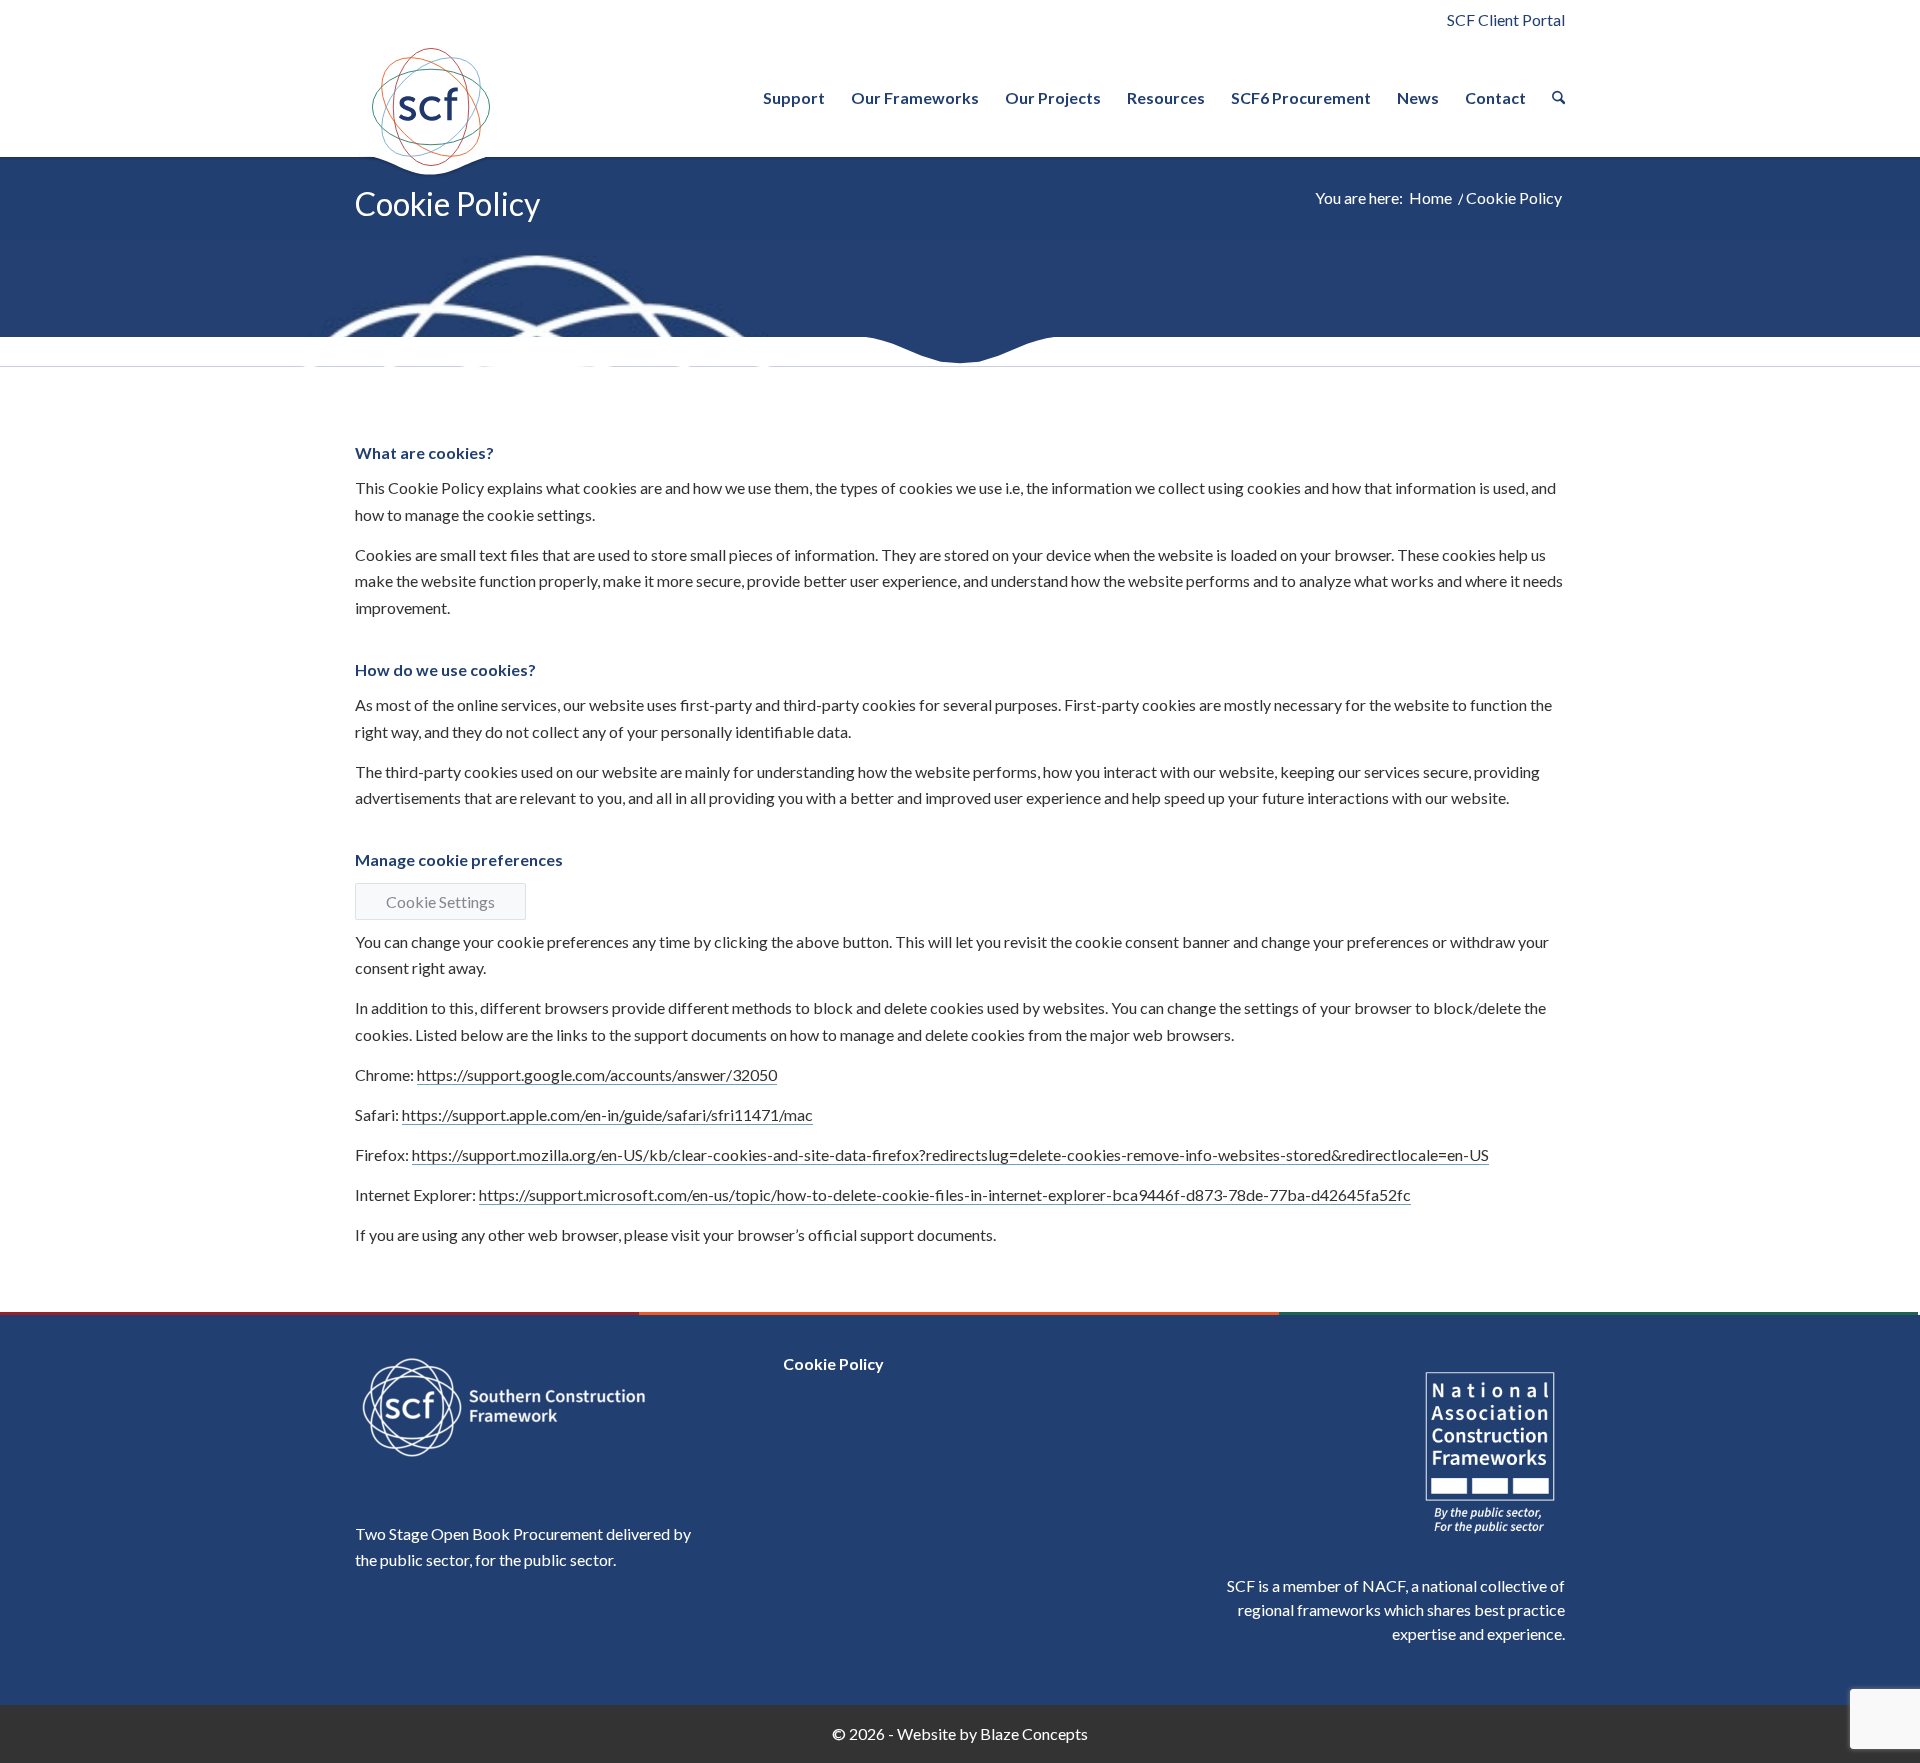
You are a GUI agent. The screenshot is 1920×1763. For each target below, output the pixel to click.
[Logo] (430, 107)
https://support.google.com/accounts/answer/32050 (597, 1074)
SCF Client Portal (1506, 19)
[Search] (1552, 98)
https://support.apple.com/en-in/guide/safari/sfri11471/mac (607, 1114)
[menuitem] (794, 98)
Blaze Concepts (1034, 1733)
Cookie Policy (447, 203)
